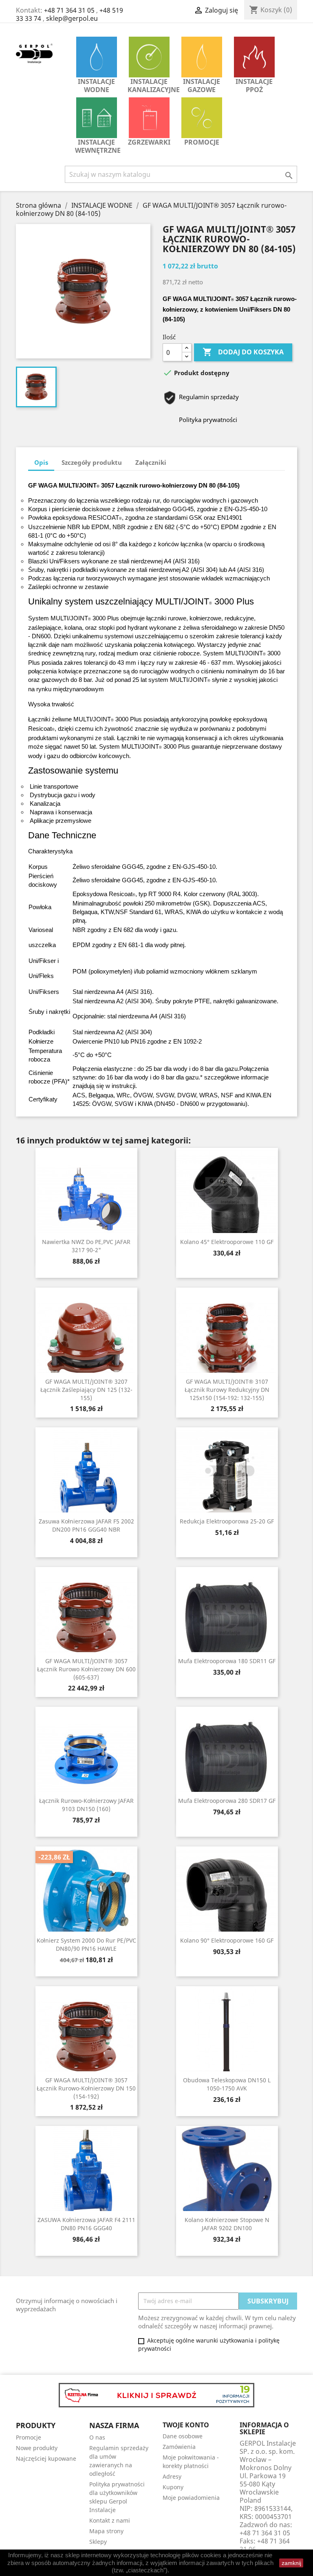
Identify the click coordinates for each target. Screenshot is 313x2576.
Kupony (173, 2487)
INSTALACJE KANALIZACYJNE (151, 86)
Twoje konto (186, 2425)
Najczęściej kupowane (46, 2458)
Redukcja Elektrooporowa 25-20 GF (227, 1521)
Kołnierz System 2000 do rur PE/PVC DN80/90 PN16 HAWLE (86, 1944)
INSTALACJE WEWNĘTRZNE (98, 146)
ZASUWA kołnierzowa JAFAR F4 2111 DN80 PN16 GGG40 (86, 2224)
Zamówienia (179, 2447)
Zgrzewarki (149, 142)
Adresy (172, 2476)
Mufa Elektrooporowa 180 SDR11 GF (227, 1661)
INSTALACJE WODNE (96, 86)
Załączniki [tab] (151, 462)
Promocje (202, 142)
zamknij (291, 2563)
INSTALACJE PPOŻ (254, 86)
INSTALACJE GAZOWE (202, 86)
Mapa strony (106, 2531)
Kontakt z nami (110, 2520)
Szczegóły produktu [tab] (92, 462)
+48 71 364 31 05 (69, 10)
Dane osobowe (183, 2436)
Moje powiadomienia (191, 2498)
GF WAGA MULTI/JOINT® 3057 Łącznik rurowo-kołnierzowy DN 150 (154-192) (86, 2088)
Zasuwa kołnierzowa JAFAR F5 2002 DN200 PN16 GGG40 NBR (86, 1525)
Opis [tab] (41, 462)
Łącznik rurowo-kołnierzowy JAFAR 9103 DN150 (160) (86, 1805)
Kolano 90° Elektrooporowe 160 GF (227, 1940)
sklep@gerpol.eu (72, 18)
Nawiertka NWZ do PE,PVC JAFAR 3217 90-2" (86, 1246)
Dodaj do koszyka (243, 352)
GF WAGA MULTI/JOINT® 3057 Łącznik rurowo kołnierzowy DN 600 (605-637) (86, 1669)
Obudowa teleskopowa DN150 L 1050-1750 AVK (227, 2084)
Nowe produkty (37, 2448)
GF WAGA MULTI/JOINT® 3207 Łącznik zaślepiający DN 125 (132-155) (86, 1390)
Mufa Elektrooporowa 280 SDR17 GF (227, 1801)
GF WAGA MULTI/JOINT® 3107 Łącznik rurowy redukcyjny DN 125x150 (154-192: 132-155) (227, 1390)
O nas (97, 2437)
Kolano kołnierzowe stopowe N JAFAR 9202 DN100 (227, 2224)
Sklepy (98, 2542)
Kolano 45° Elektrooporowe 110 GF (227, 1242)
